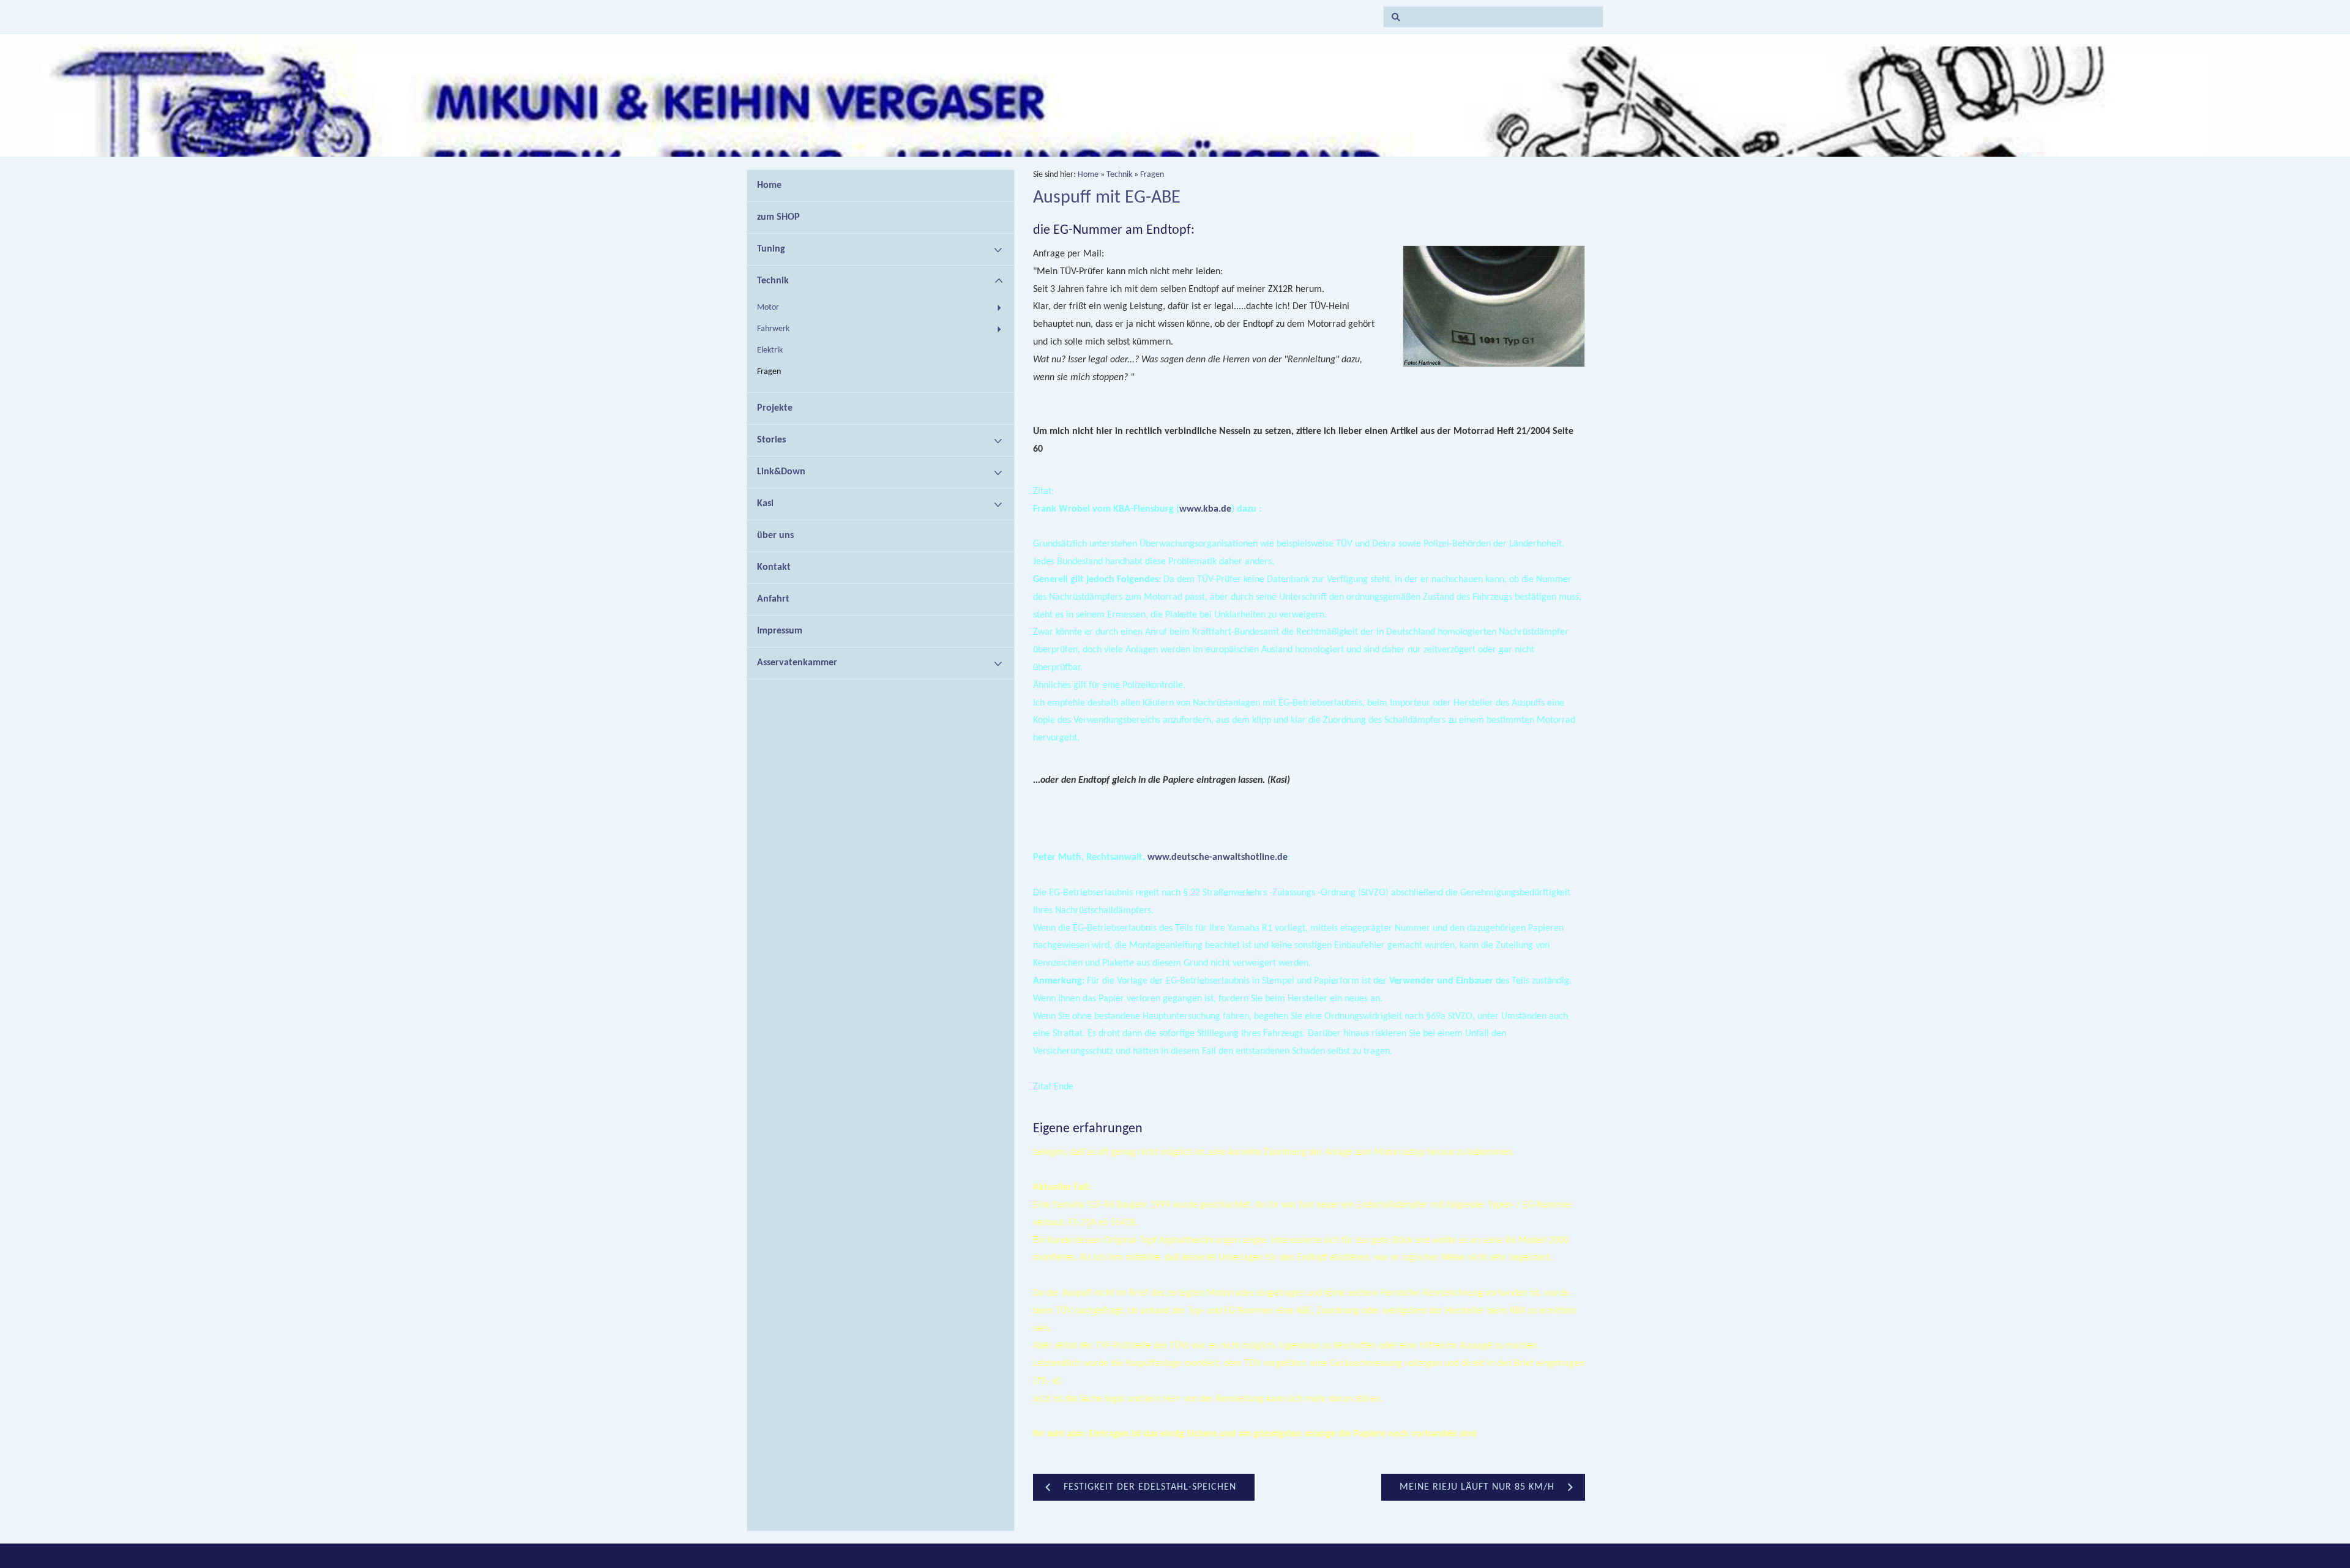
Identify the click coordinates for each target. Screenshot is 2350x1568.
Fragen (769, 372)
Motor (768, 308)
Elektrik (770, 350)
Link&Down (781, 472)
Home (769, 185)
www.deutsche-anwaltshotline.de (1218, 857)
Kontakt (774, 567)
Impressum (780, 631)
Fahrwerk (773, 329)
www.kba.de (1205, 509)
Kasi (765, 504)
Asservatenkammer (797, 663)
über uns (775, 536)
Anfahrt (773, 599)
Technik (773, 281)
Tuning (771, 249)
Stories (771, 440)
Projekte (775, 408)
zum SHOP (778, 217)
